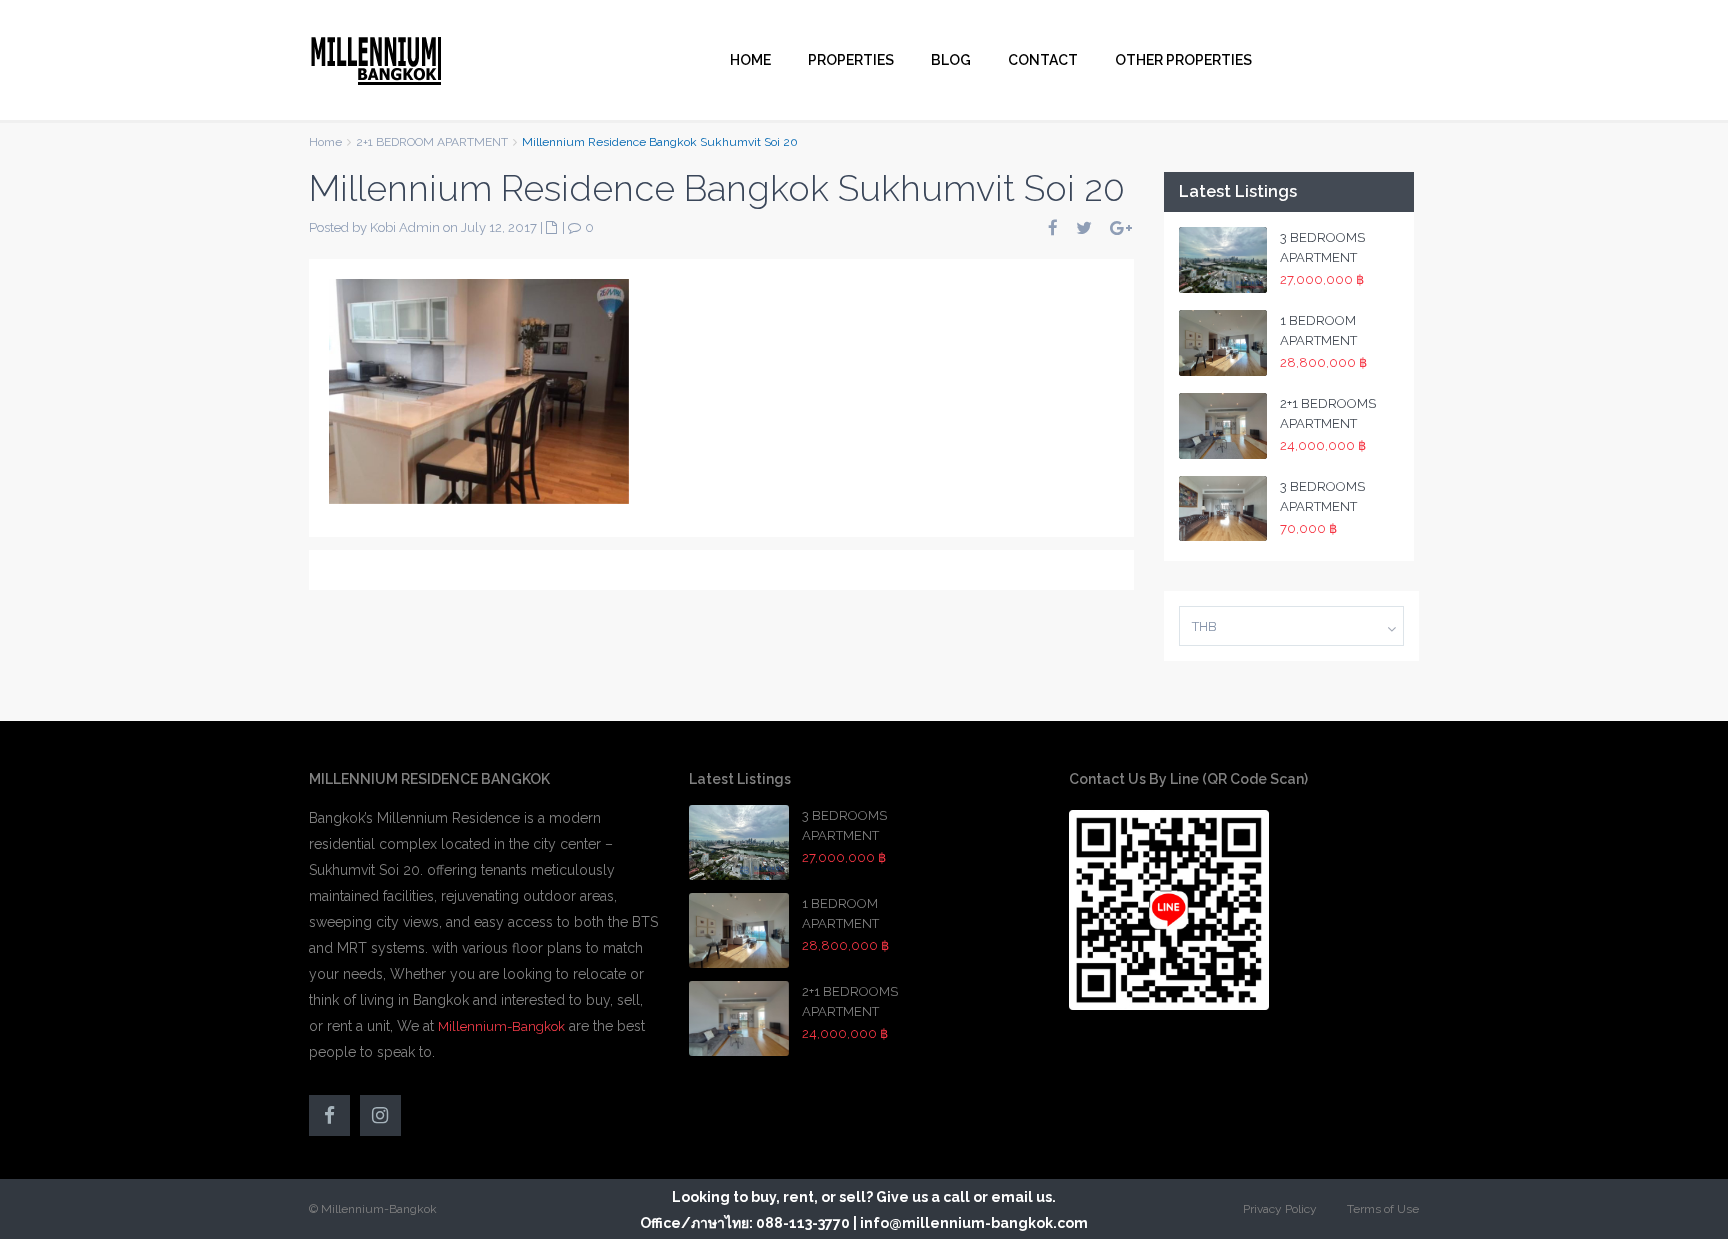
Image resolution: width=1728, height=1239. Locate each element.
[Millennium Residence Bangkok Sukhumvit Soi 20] (479, 390)
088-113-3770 (803, 1223)
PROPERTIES (851, 60)
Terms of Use (1383, 1209)
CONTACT (1043, 60)
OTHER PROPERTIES (1183, 60)
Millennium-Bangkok (501, 1026)
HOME (750, 60)
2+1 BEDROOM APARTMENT (432, 142)
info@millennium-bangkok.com (974, 1223)
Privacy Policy (1280, 1209)
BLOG (951, 60)
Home (325, 142)
